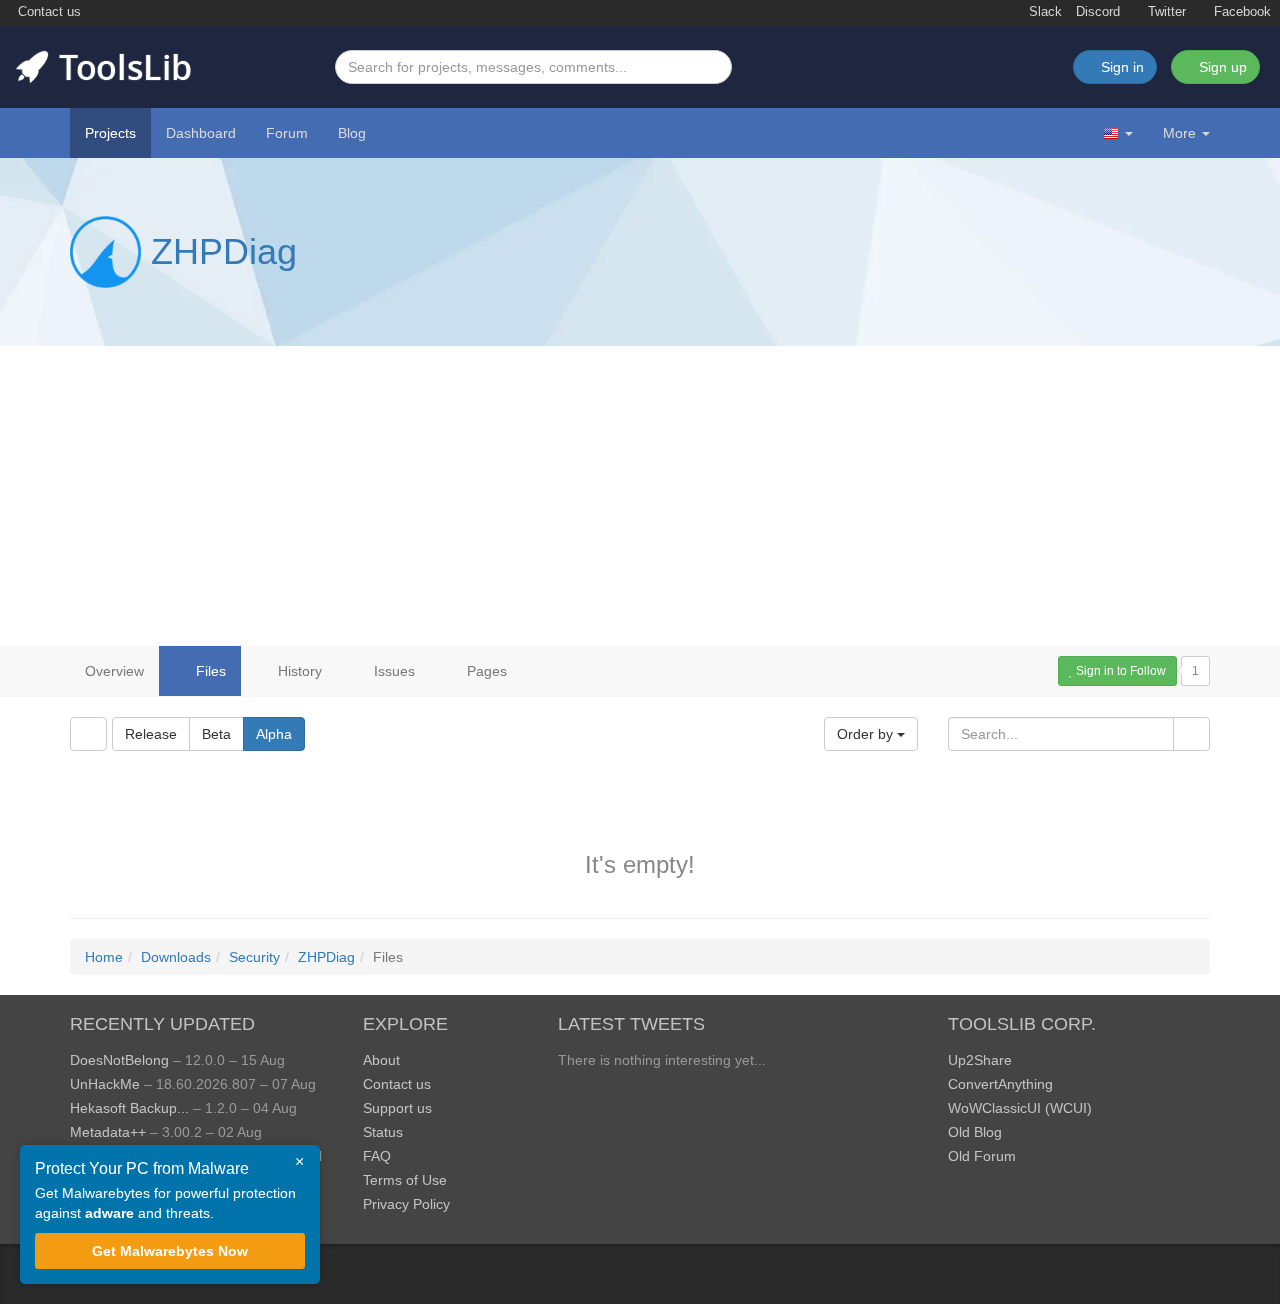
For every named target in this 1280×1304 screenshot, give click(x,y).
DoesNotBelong (119, 1060)
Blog (352, 133)
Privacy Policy (406, 1204)
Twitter (1165, 12)
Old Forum (982, 1156)
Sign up (1221, 67)
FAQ (377, 1156)
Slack (1043, 12)
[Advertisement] (640, 496)
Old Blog (975, 1132)
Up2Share (980, 1060)
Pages (485, 671)
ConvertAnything (1000, 1084)
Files (209, 671)
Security (254, 957)
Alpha (274, 734)
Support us (397, 1108)
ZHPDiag (224, 251)
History (298, 671)
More (1179, 133)
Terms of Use (405, 1180)
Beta (216, 734)
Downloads (176, 957)
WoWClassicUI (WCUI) (1020, 1108)
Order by (867, 734)
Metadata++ (108, 1132)
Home (104, 957)
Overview (114, 671)
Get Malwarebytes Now (170, 1251)
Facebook (1240, 12)
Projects (110, 133)
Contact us (47, 12)
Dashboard (201, 133)
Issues (392, 671)
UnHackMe (105, 1084)
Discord (1098, 12)
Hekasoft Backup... (129, 1108)
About (381, 1060)
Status (383, 1132)
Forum (287, 133)
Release (151, 734)
